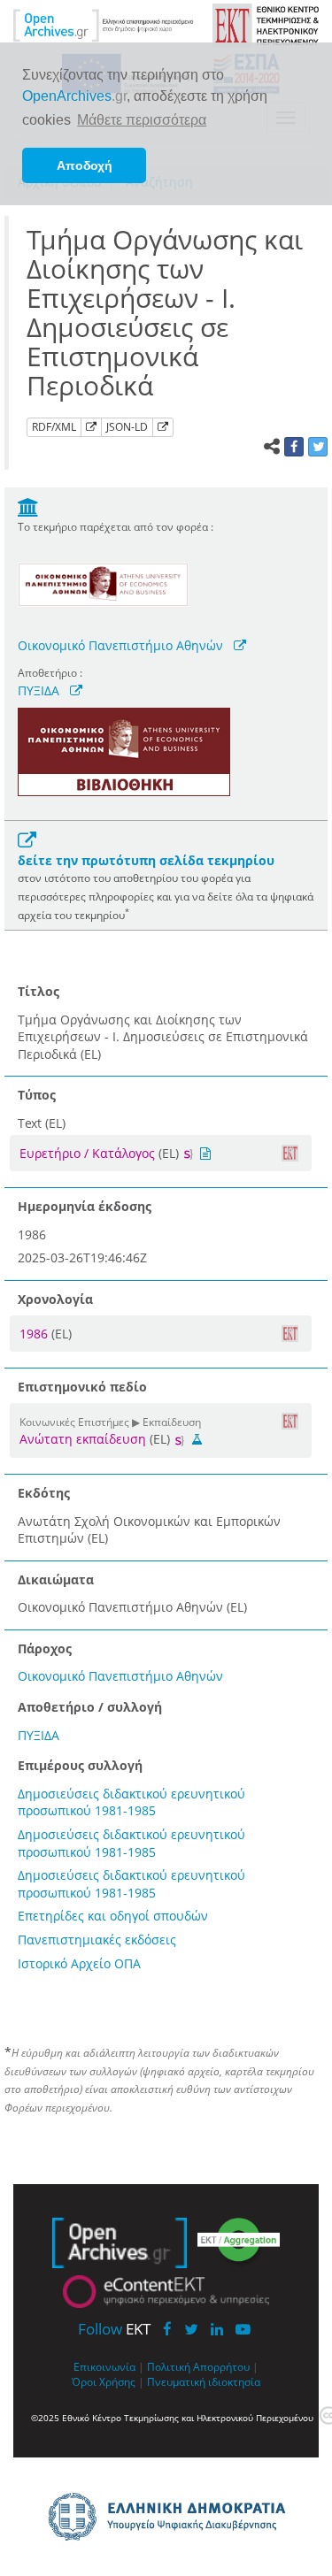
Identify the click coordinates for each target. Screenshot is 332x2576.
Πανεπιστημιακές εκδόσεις (97, 1940)
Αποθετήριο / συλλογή (90, 1707)
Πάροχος (45, 1648)
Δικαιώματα (56, 1579)
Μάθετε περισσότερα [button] (142, 120)
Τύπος (37, 1095)
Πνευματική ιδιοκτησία (204, 2381)
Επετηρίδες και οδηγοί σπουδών (113, 1916)
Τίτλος (39, 991)
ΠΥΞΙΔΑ (39, 690)
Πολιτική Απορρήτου (198, 2366)
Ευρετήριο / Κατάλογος (87, 1153)
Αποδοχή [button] (85, 165)
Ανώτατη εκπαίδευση (83, 1439)
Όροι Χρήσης (104, 2381)
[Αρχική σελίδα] (104, 24)
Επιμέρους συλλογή (80, 1765)
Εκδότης (44, 1493)
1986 (35, 1334)
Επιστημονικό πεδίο (82, 1387)
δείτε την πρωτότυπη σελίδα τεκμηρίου (146, 860)
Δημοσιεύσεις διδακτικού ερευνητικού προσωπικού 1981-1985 (131, 1802)
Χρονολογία (55, 1299)
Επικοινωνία (104, 2366)
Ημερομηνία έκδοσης (85, 1206)
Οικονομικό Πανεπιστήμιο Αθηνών (120, 645)
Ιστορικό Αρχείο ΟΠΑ (79, 1963)
